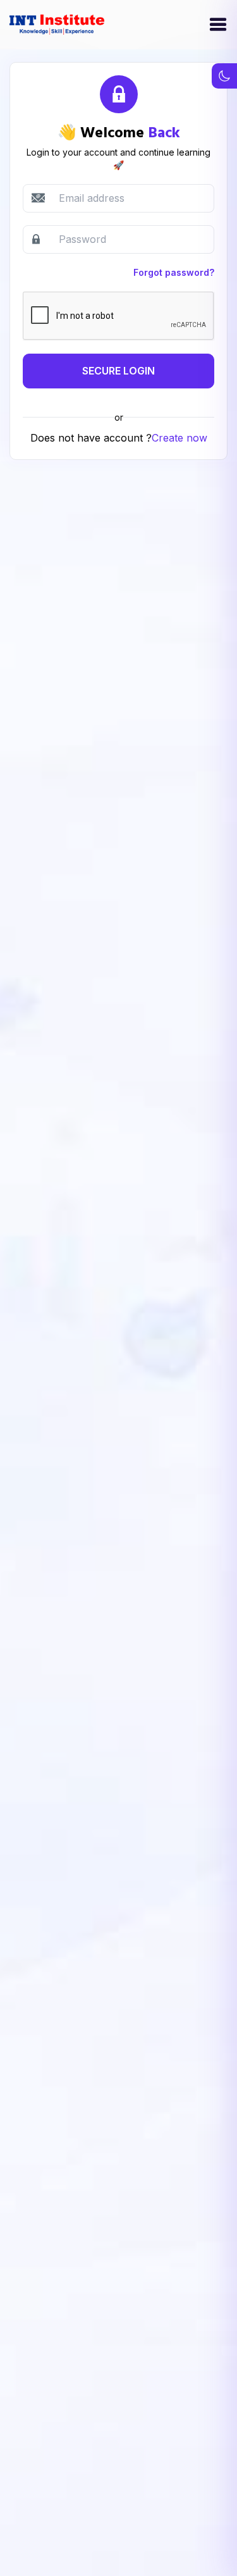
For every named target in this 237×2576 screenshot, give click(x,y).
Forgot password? (174, 272)
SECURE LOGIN (118, 371)
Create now (179, 438)
